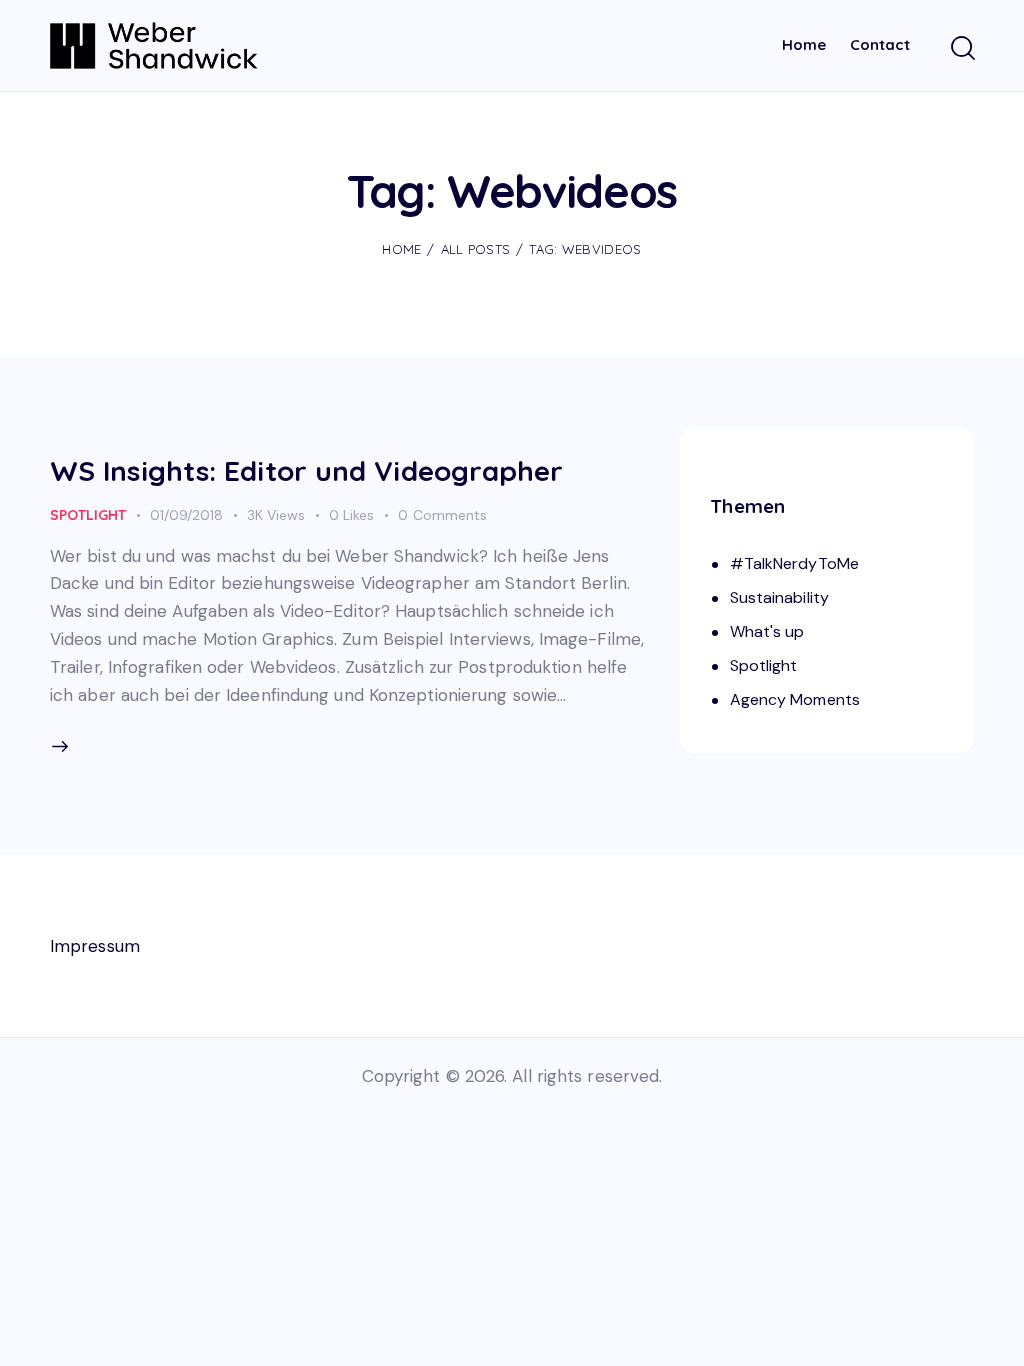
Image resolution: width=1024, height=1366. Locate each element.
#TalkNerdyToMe (794, 563)
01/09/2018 (186, 515)
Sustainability (779, 597)
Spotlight (88, 515)
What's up (767, 631)
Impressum (95, 946)
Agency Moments (795, 699)
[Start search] (961, 49)
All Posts (476, 249)
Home (401, 249)
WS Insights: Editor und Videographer (307, 470)
